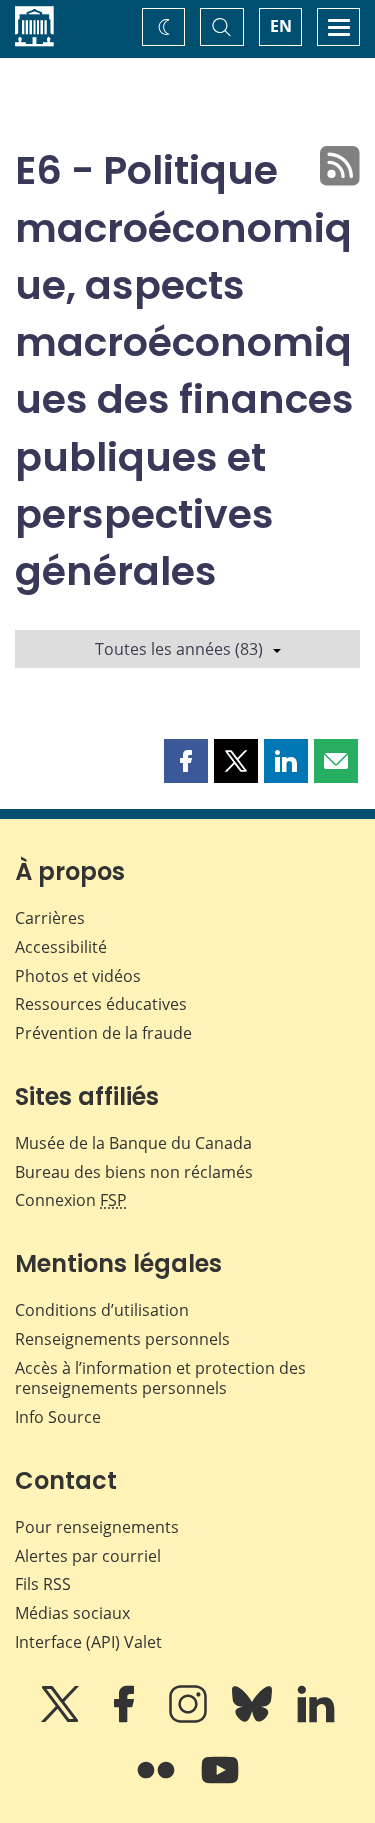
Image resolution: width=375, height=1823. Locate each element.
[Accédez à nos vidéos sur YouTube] (220, 1784)
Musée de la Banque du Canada (133, 1143)
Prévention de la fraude (103, 1033)
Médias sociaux (72, 1613)
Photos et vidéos (78, 976)
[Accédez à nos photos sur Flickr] (158, 1784)
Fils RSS (43, 1584)
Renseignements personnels (122, 1339)
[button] (186, 761)
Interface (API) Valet (88, 1642)
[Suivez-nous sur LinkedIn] (316, 1718)
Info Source (58, 1417)
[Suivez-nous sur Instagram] (190, 1718)
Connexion (71, 1200)
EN (281, 26)
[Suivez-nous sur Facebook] (126, 1718)
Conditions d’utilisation (102, 1310)
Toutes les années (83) (179, 649)
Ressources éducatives (101, 1004)
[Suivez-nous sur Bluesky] (254, 1718)
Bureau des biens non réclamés (134, 1172)
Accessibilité (61, 947)
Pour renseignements (97, 1527)
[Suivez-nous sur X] (62, 1718)
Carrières (50, 918)
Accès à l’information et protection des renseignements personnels (160, 1378)
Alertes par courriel (88, 1556)
